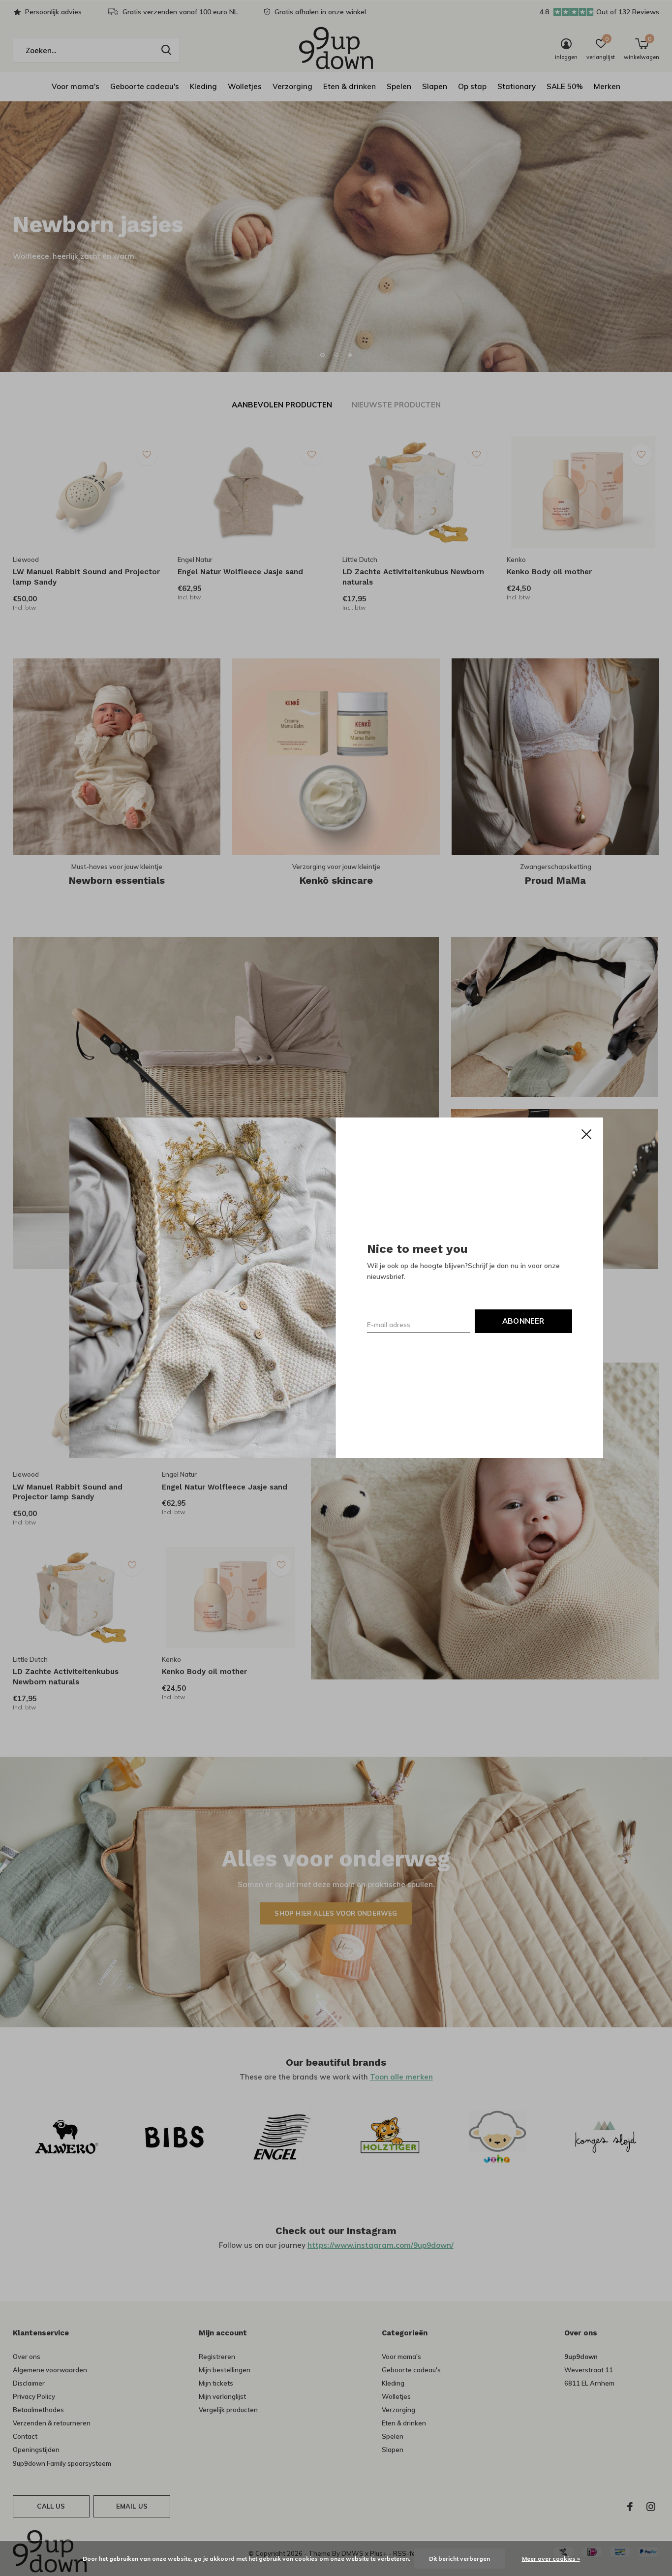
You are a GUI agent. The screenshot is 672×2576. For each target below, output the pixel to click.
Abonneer (523, 1321)
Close (586, 1134)
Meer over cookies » (551, 2559)
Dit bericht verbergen (459, 2559)
